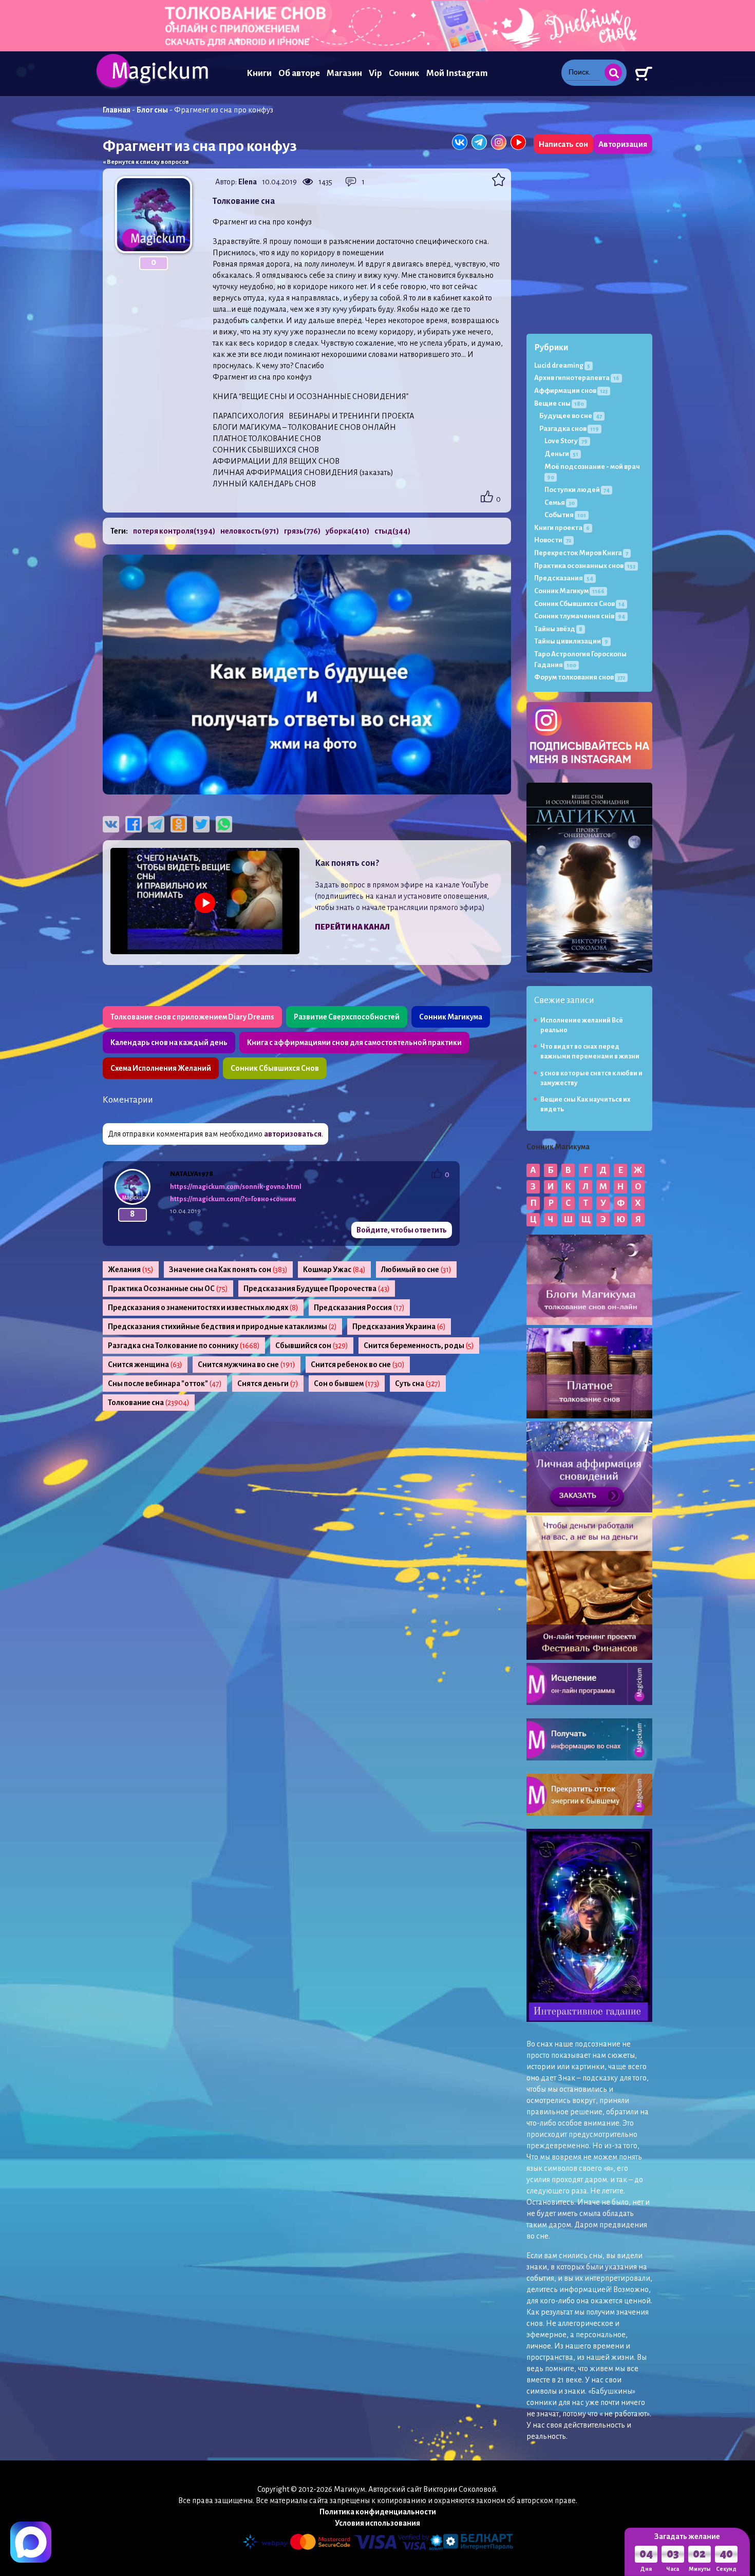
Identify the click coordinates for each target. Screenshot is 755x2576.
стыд (392, 531)
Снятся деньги (268, 1384)
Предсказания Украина (399, 1327)
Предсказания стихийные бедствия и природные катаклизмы (222, 1327)
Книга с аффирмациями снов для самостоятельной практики (354, 1043)
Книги (259, 73)
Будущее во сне (571, 416)
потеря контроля (174, 531)
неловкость (250, 531)
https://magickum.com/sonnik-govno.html (236, 1187)
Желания (131, 1270)
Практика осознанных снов (585, 566)
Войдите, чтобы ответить (402, 1230)
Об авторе (299, 73)
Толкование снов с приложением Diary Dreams (192, 1017)
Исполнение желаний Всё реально (582, 1025)
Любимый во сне (416, 1270)
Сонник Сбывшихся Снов (275, 1068)
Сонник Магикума (451, 1017)
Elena (248, 182)
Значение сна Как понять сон (228, 1270)
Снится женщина (145, 1365)
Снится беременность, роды (419, 1346)
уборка (347, 531)
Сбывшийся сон (312, 1346)
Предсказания (564, 578)
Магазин (344, 73)
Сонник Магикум (569, 591)
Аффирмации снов (571, 391)
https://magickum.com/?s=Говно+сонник (233, 1199)
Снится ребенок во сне (358, 1365)
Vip (375, 73)
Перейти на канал (352, 927)
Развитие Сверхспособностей (347, 1017)
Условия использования (377, 2523)
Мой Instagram (457, 73)
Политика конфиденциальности (378, 2512)
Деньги (561, 454)
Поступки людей (577, 490)
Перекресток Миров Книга (581, 553)
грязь (302, 531)
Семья (560, 503)
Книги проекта (562, 528)
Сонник (404, 73)
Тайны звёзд (558, 629)
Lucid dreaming (562, 365)
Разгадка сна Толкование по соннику (184, 1346)
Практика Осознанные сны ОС (168, 1289)
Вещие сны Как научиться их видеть (586, 1104)
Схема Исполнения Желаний (161, 1068)
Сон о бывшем (347, 1384)
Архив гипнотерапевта (577, 378)
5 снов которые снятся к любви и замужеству (591, 1078)
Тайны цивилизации (571, 641)
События (565, 515)
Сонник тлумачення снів (580, 616)
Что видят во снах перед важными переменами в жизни (590, 1052)
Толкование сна (149, 1403)
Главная (117, 110)
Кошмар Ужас (334, 1270)
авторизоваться (293, 1134)
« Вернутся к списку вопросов (146, 162)
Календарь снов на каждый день (169, 1043)
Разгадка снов (569, 429)
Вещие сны (559, 403)
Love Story (566, 441)
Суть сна (418, 1384)
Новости (553, 540)
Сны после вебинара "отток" (165, 1384)
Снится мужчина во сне (247, 1365)
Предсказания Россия (359, 1308)
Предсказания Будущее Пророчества (317, 1289)
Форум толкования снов (580, 677)
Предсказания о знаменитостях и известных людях (203, 1308)
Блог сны (152, 110)
